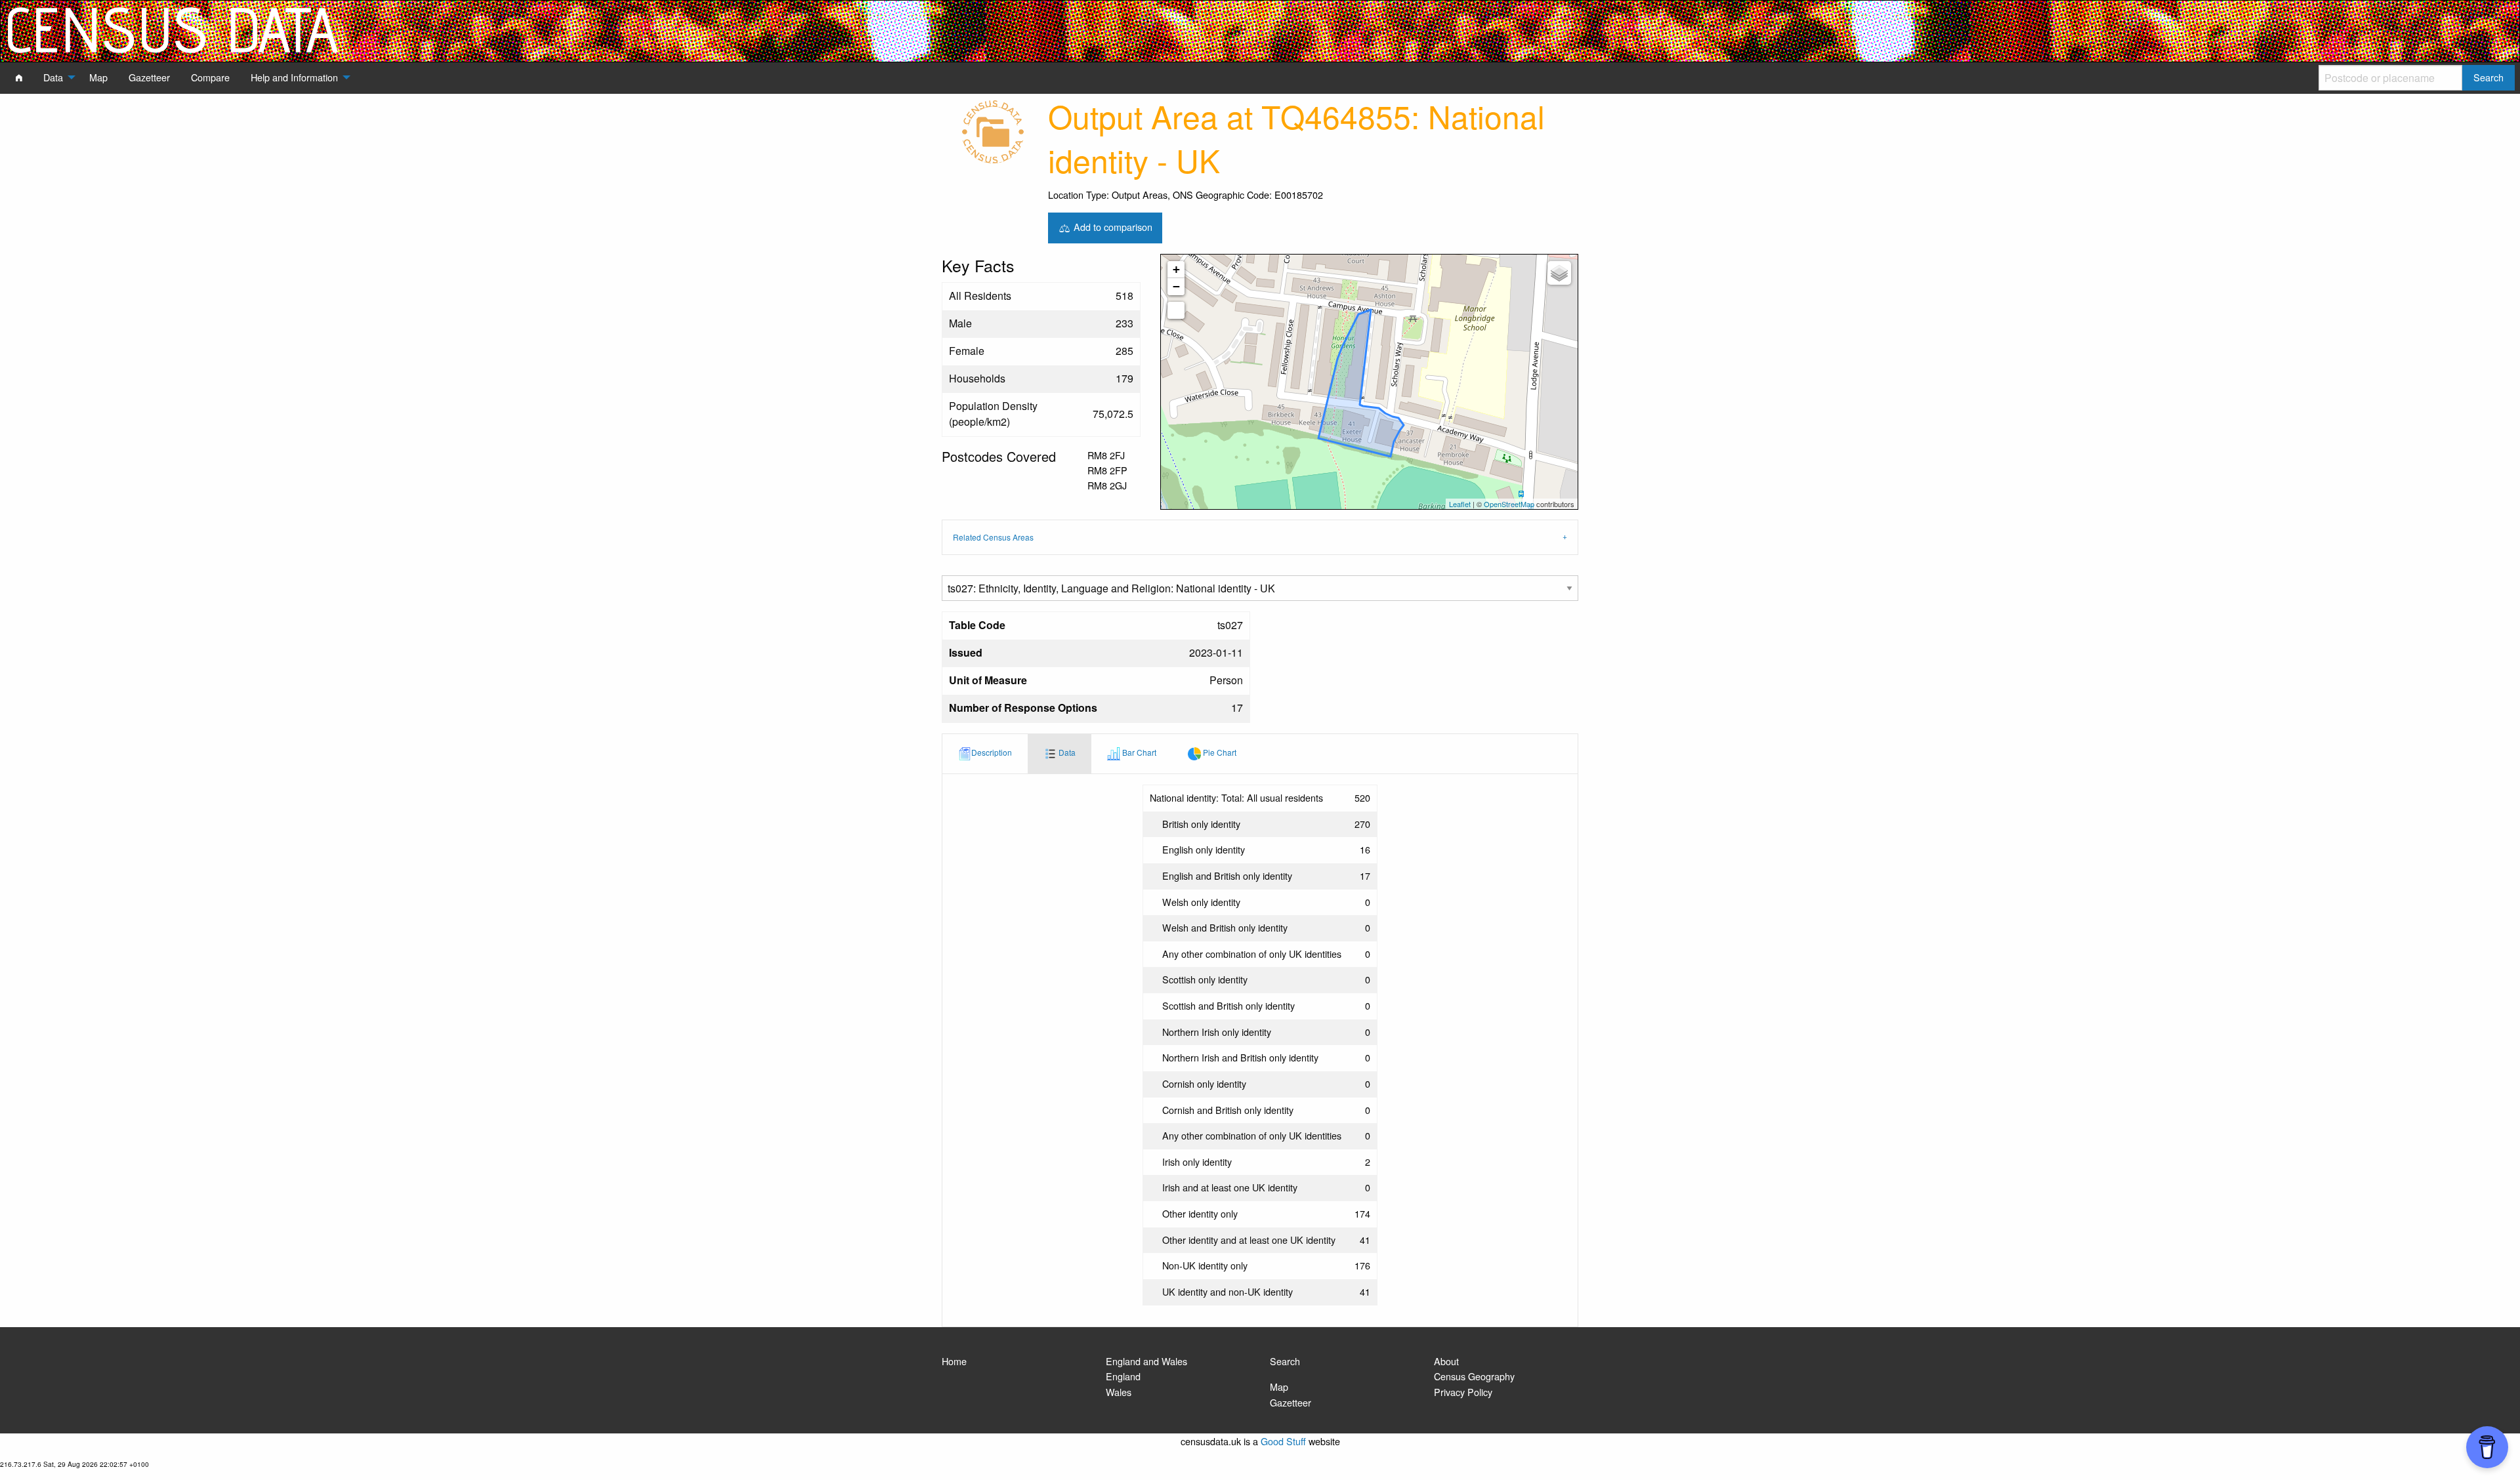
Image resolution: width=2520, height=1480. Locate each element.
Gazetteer (1291, 1402)
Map (1279, 1387)
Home (954, 1361)
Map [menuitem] (98, 77)
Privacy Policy (1463, 1392)
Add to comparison (1112, 226)
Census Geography (1474, 1376)
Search (1285, 1361)
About (1446, 1361)
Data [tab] (1066, 752)
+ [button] (1176, 269)
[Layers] (1559, 273)
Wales (1119, 1392)
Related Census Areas (993, 537)
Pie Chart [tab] (1219, 752)
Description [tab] (992, 752)
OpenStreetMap (1509, 504)
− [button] (1176, 286)
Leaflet (1460, 504)
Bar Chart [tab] (1138, 752)
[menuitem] (19, 77)
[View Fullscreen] (1176, 310)
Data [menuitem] (53, 77)
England (1123, 1376)
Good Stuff (1283, 1441)
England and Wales (1146, 1361)
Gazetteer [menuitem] (149, 77)
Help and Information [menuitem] (294, 77)
